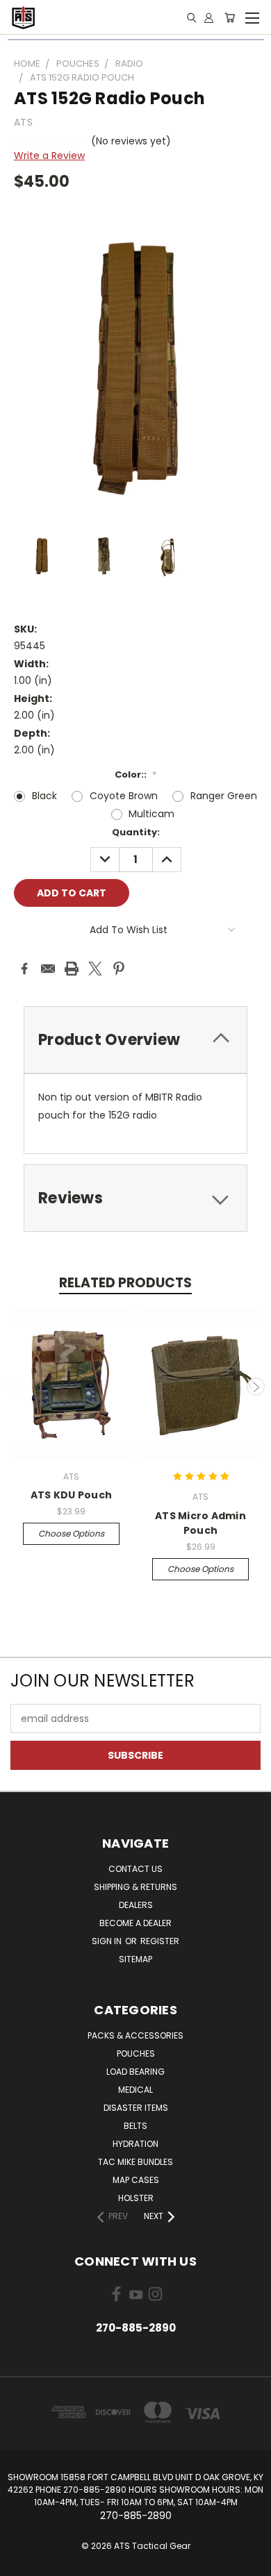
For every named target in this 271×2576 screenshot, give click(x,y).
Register (160, 1941)
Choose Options (71, 1533)
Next (256, 1387)
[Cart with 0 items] (230, 17)
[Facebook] (24, 969)
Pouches (136, 2054)
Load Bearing (135, 2072)
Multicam (151, 814)
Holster (136, 2198)
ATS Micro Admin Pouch (200, 1523)
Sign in (108, 1941)
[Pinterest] (119, 969)
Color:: (135, 775)
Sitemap (135, 1959)
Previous (16, 1387)
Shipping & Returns (135, 1887)
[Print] (72, 969)
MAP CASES (136, 2180)
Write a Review (49, 156)
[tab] (135, 1040)
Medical (135, 2090)
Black (44, 796)
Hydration (135, 2144)
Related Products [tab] (125, 1283)
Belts (135, 2126)
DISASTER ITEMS (136, 2108)
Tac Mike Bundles (135, 2162)
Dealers (136, 1905)
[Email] (48, 969)
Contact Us (135, 1869)
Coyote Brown (124, 796)
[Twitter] (95, 969)
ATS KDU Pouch (71, 1495)
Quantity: (136, 832)
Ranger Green (224, 796)
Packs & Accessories (135, 2035)
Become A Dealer (135, 1923)
